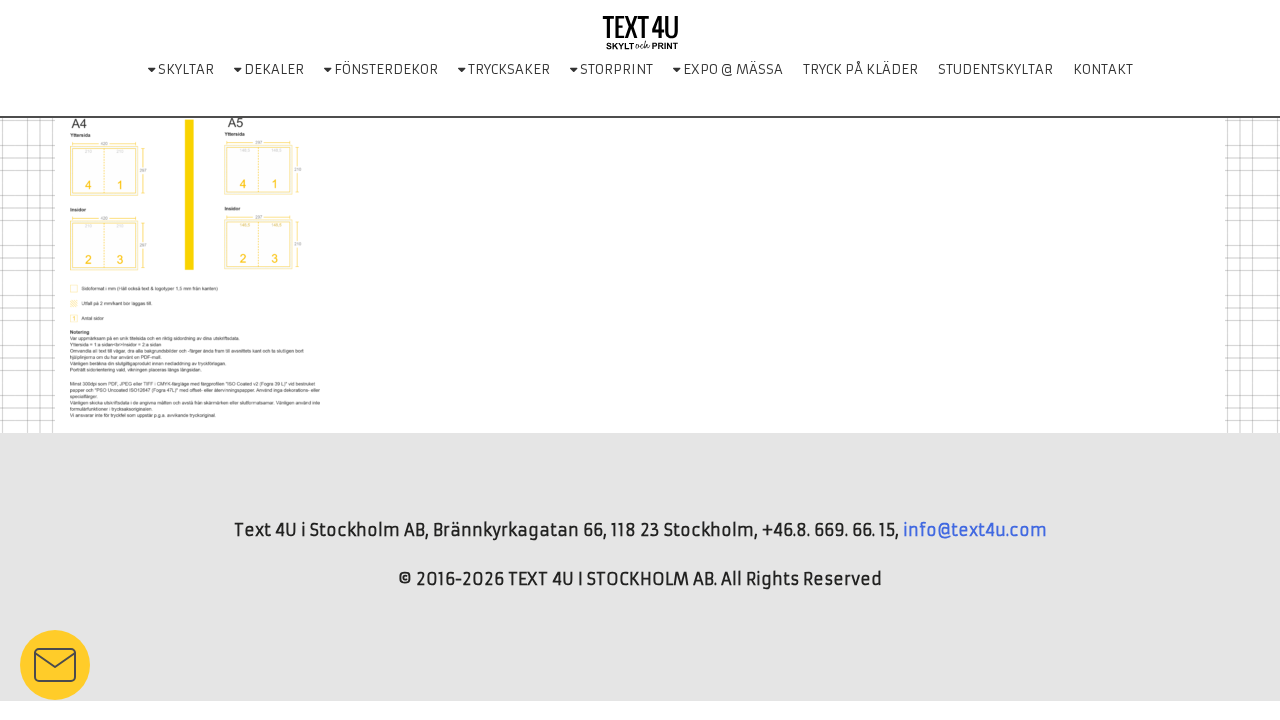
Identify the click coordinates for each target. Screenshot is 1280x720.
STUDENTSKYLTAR (995, 69)
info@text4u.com (975, 530)
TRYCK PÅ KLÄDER (860, 69)
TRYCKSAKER (507, 69)
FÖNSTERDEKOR (384, 69)
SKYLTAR (184, 69)
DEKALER (272, 69)
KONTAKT (1103, 69)
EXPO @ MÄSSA (731, 69)
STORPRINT (615, 69)
